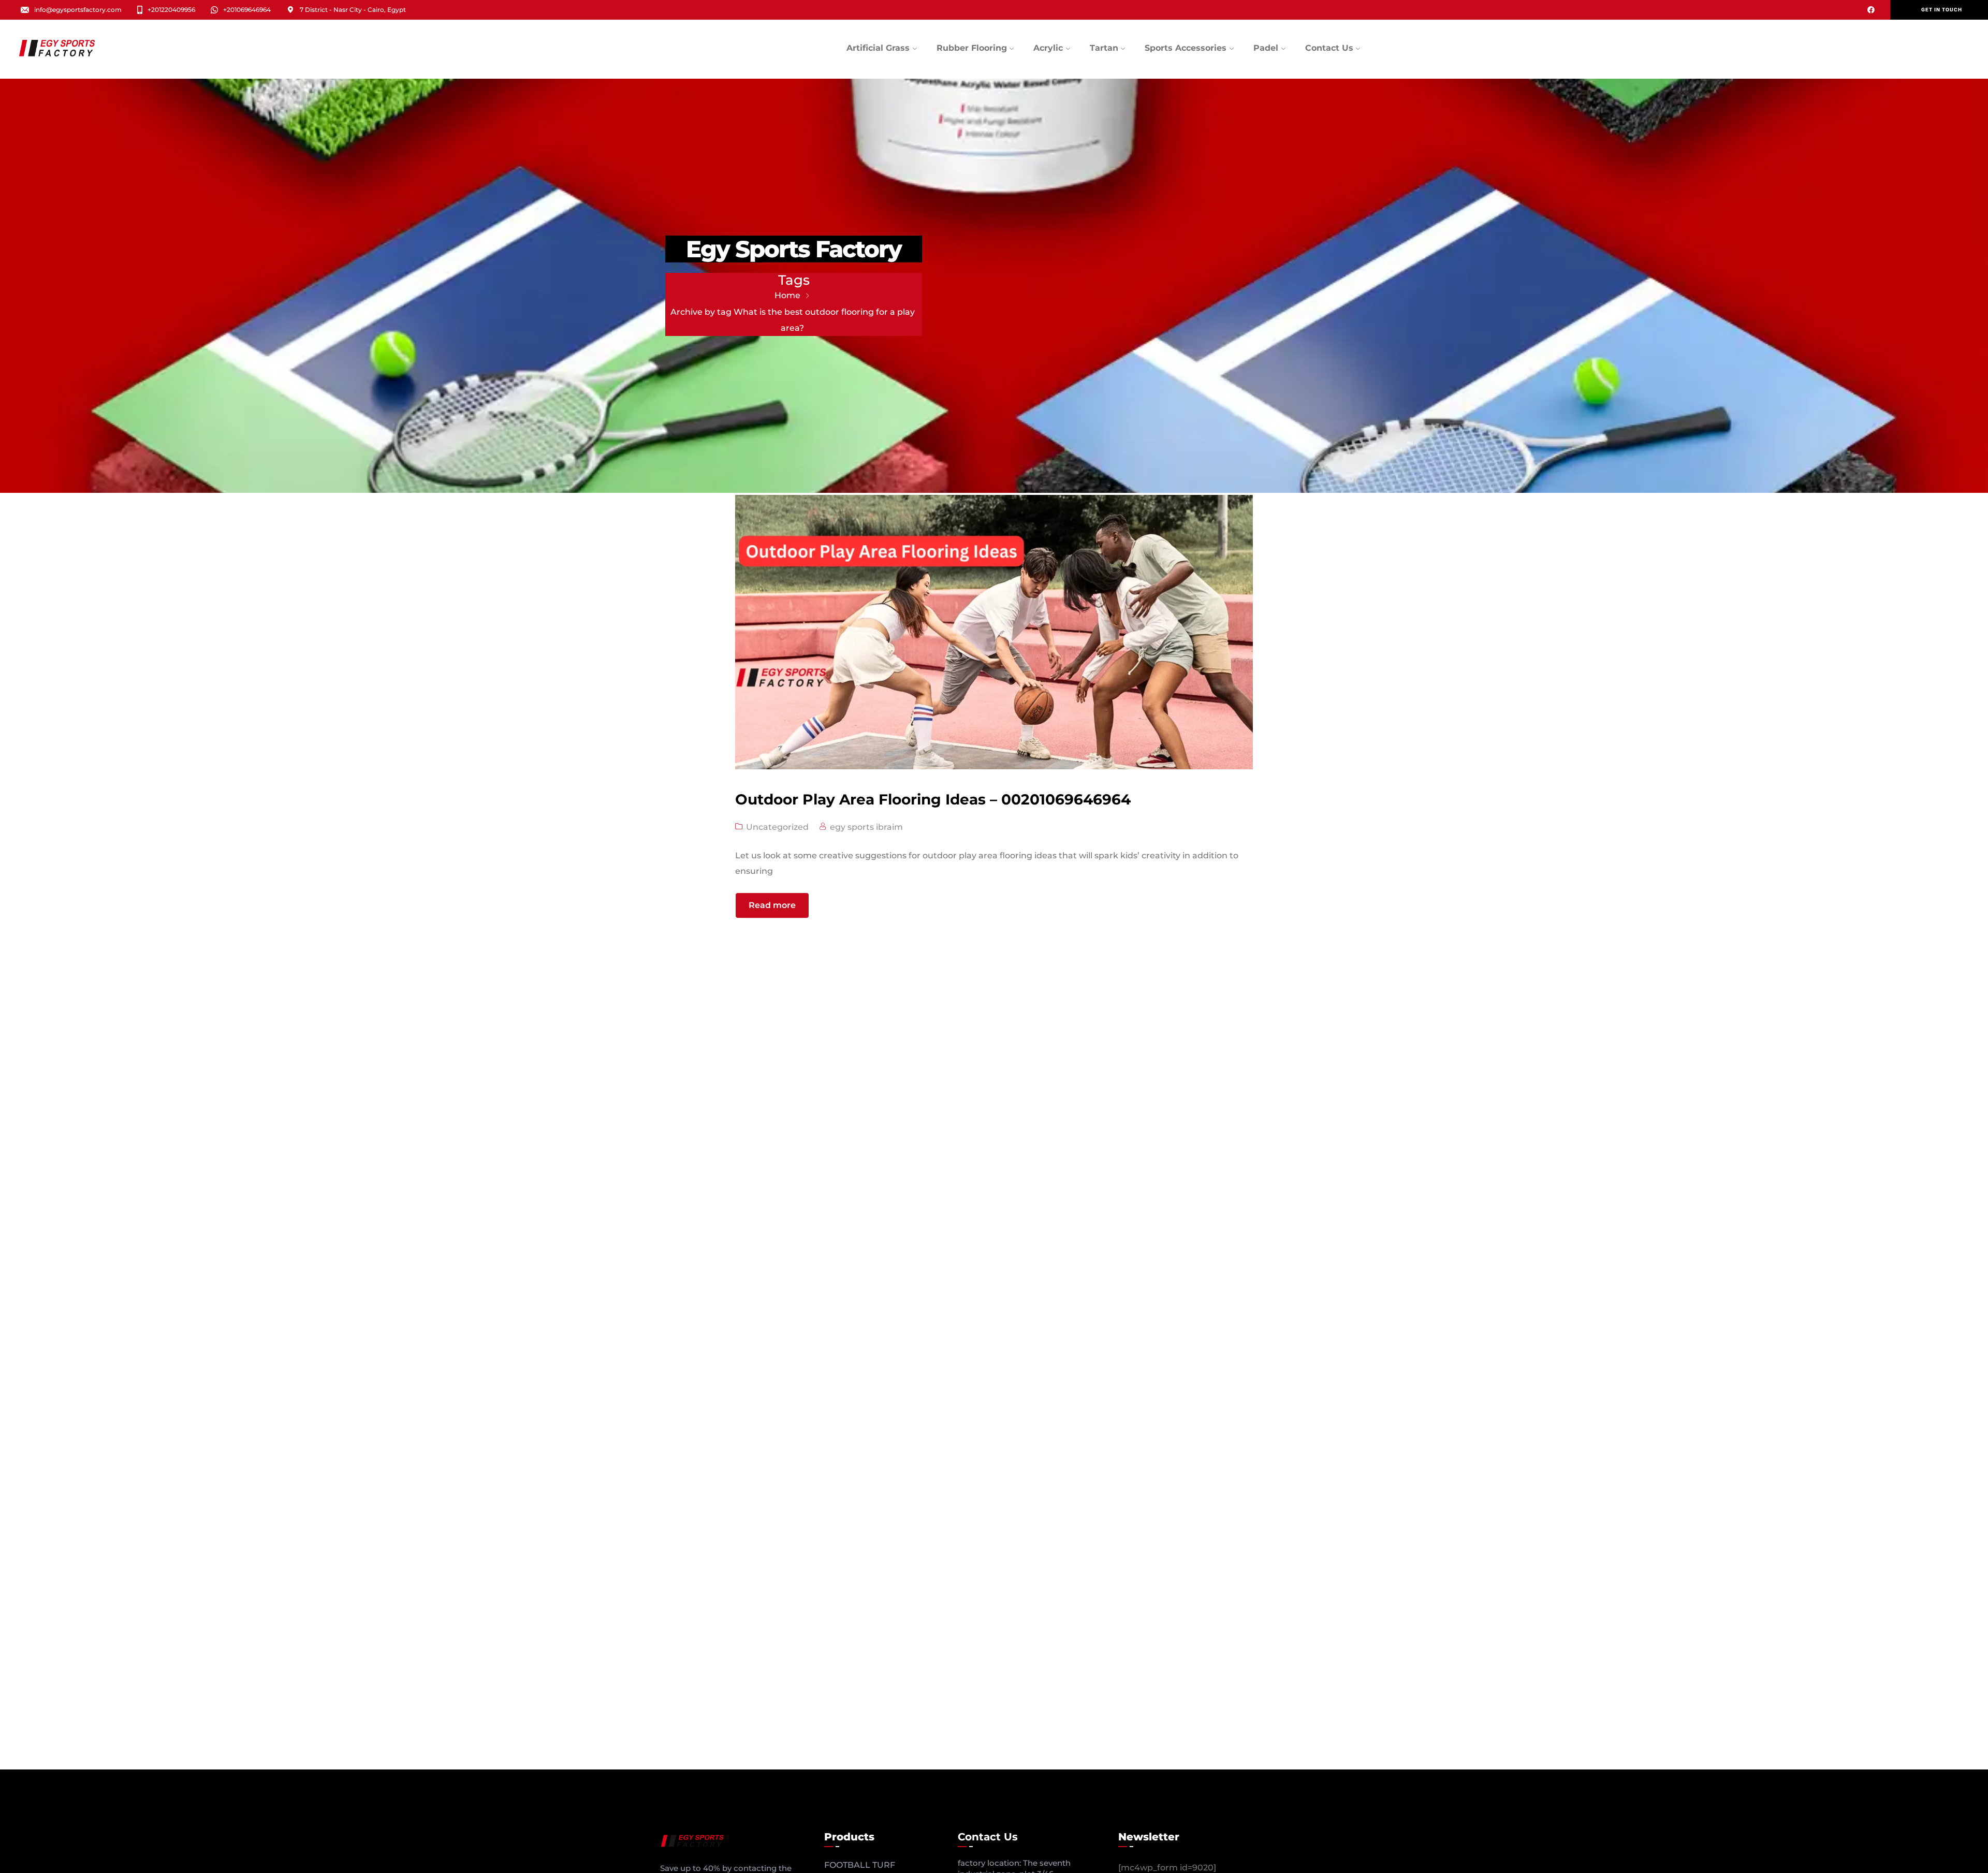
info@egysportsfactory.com (78, 10)
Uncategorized (777, 827)
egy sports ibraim (866, 827)
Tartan (1104, 48)
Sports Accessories (1186, 48)
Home (787, 295)
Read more (772, 905)
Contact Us (1329, 48)
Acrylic (1048, 48)
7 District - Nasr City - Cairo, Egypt (353, 10)
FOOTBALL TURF (860, 1865)
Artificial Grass (878, 48)
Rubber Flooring (972, 48)
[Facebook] (1871, 10)
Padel (1266, 48)
